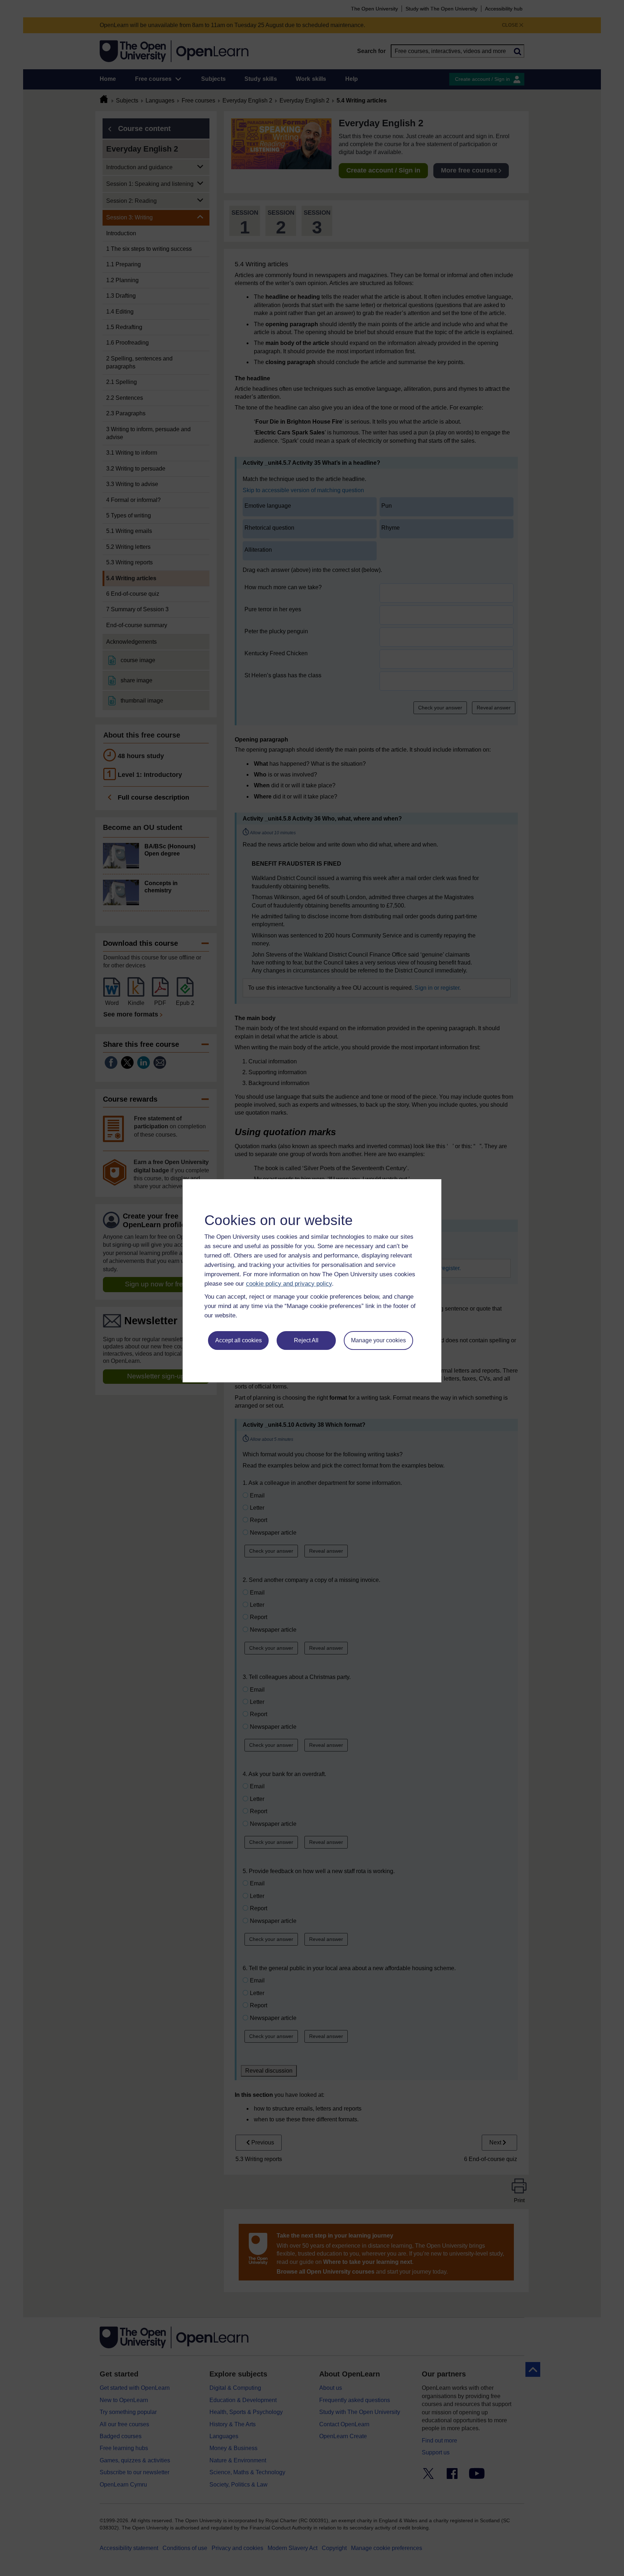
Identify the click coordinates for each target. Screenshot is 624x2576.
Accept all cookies (239, 1340)
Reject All (306, 1340)
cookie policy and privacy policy (289, 1284)
